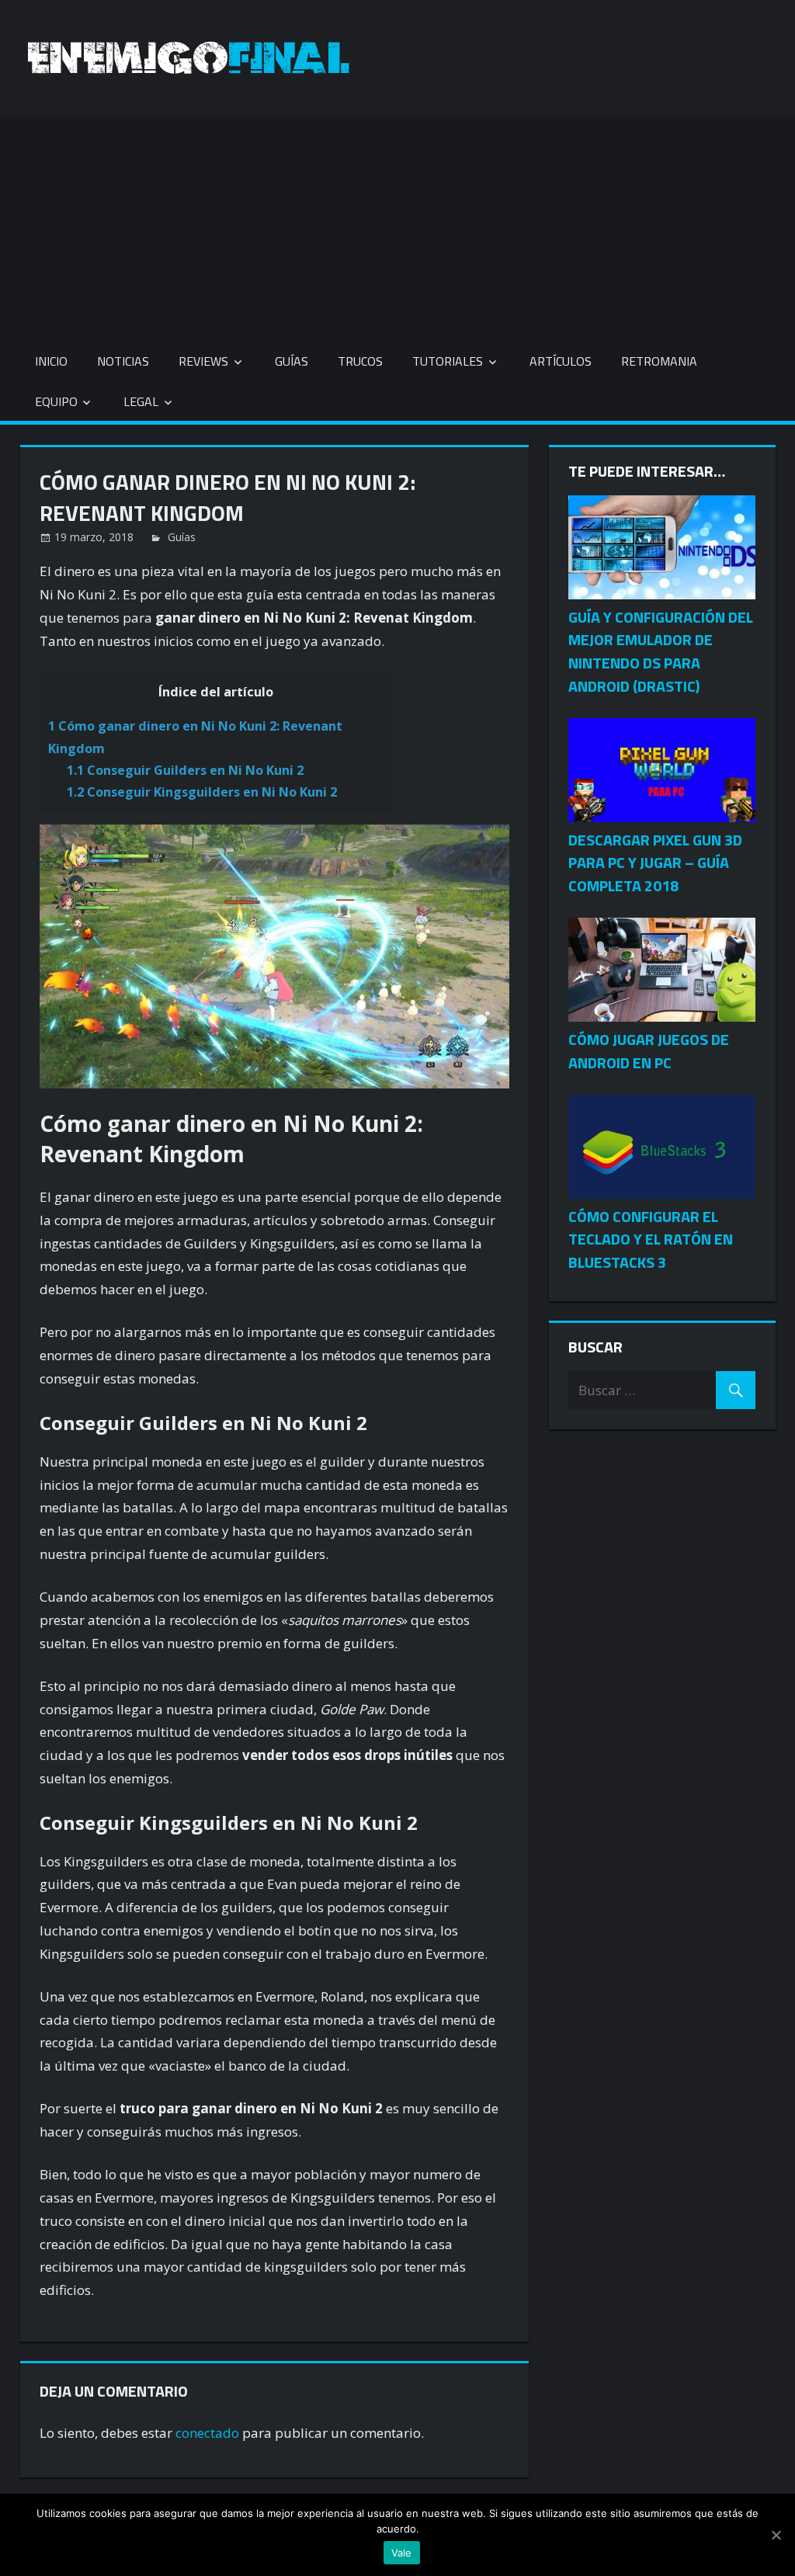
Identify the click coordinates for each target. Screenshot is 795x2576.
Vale (402, 2553)
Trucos (360, 361)
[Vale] (776, 2535)
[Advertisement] (397, 224)
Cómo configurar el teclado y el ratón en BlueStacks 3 (651, 1239)
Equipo (56, 401)
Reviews (203, 361)
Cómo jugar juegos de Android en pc (649, 1051)
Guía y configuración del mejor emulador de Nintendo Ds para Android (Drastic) (661, 651)
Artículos (561, 361)
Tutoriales (448, 361)
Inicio (51, 361)
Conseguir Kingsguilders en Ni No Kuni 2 (202, 792)
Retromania (659, 361)
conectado (207, 2433)
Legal (141, 401)
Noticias (123, 361)
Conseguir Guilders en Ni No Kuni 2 (185, 770)
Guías (292, 361)
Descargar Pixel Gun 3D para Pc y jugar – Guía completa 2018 (655, 863)
